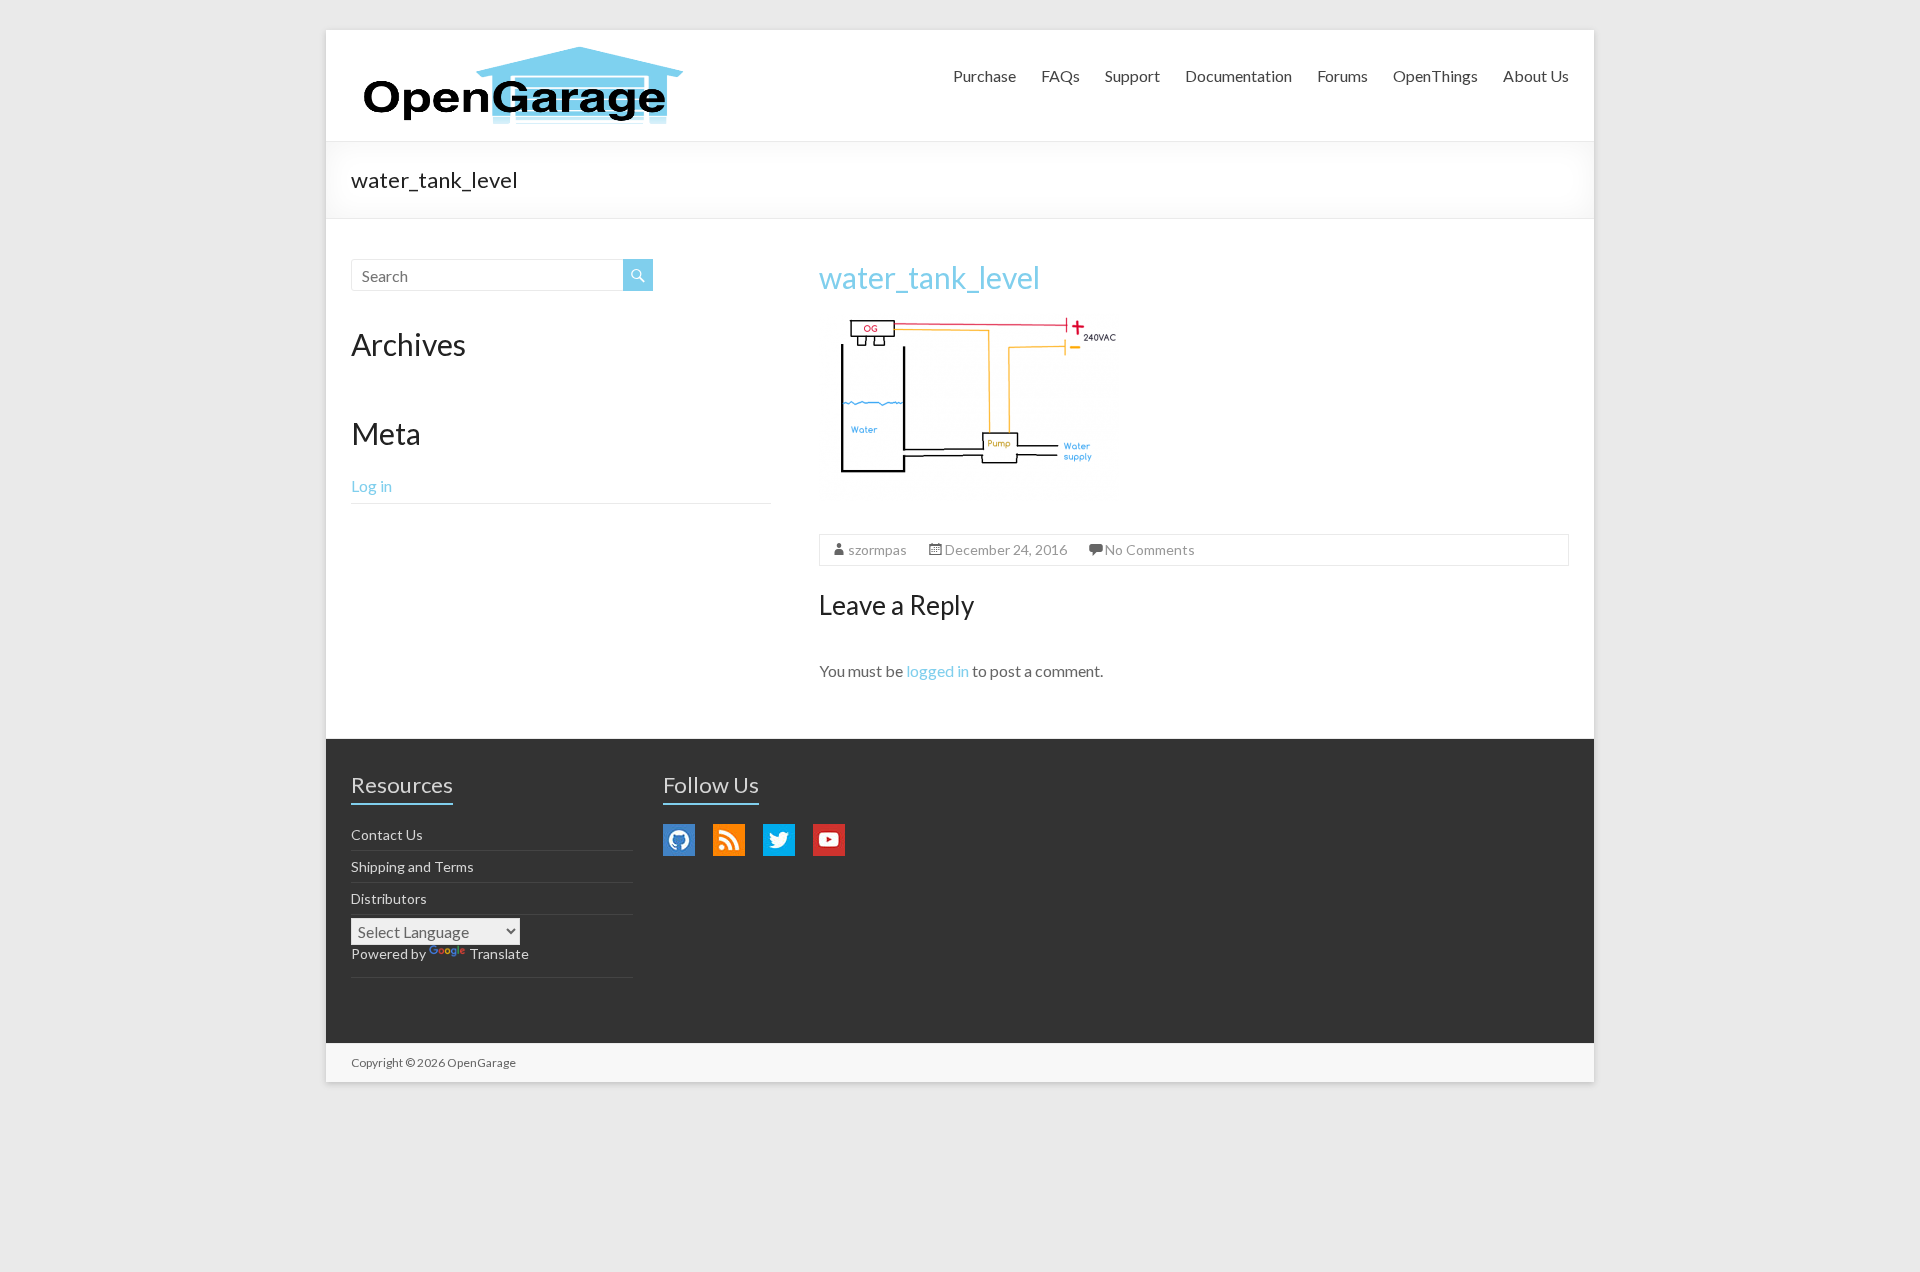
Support (1132, 75)
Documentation (1238, 75)
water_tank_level (929, 277)
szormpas (877, 549)
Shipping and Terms (412, 866)
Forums (1342, 75)
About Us (1536, 75)
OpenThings (1435, 75)
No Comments (1150, 549)
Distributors (389, 898)
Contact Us (387, 834)
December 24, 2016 (1006, 549)
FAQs (1060, 75)
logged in (937, 670)
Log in (371, 485)
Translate (499, 953)
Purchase (984, 75)
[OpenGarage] (523, 85)
